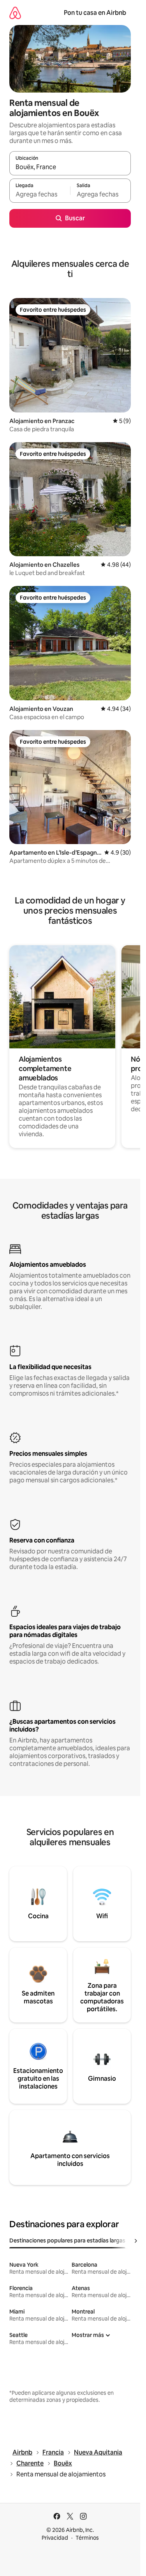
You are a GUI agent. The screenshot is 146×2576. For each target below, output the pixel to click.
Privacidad (55, 2538)
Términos (87, 2538)
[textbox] (40, 194)
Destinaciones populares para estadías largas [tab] (67, 2240)
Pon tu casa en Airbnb (95, 13)
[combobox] (70, 167)
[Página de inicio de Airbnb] (15, 13)
